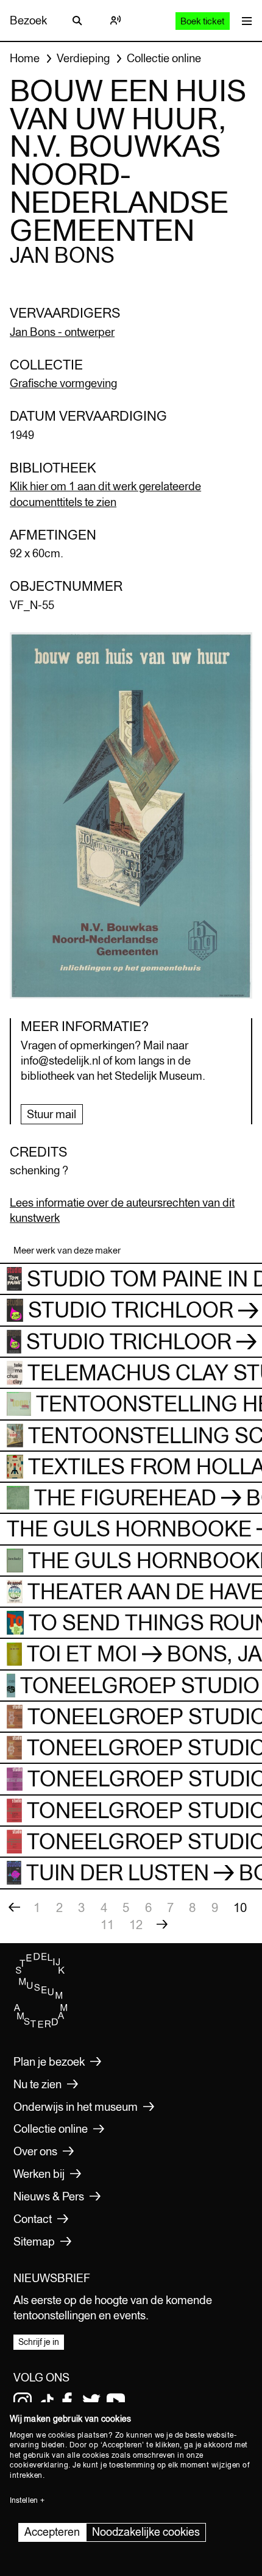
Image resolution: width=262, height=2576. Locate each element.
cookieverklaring (39, 2465)
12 (136, 1925)
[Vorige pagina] (14, 1908)
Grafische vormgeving (63, 383)
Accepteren (52, 2532)
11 (107, 1925)
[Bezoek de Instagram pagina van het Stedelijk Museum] (23, 2402)
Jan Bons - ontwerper (62, 332)
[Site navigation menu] (244, 20)
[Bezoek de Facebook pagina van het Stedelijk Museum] (67, 2402)
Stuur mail (51, 1114)
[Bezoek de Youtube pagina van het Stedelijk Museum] (116, 2402)
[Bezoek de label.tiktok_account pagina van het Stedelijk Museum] (47, 2402)
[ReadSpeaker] (115, 21)
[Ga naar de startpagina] (41, 2025)
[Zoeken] (77, 21)
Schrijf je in (39, 2342)
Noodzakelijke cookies (146, 2532)
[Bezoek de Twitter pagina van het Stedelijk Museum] (91, 2402)
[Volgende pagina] (162, 1925)
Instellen (24, 2500)
